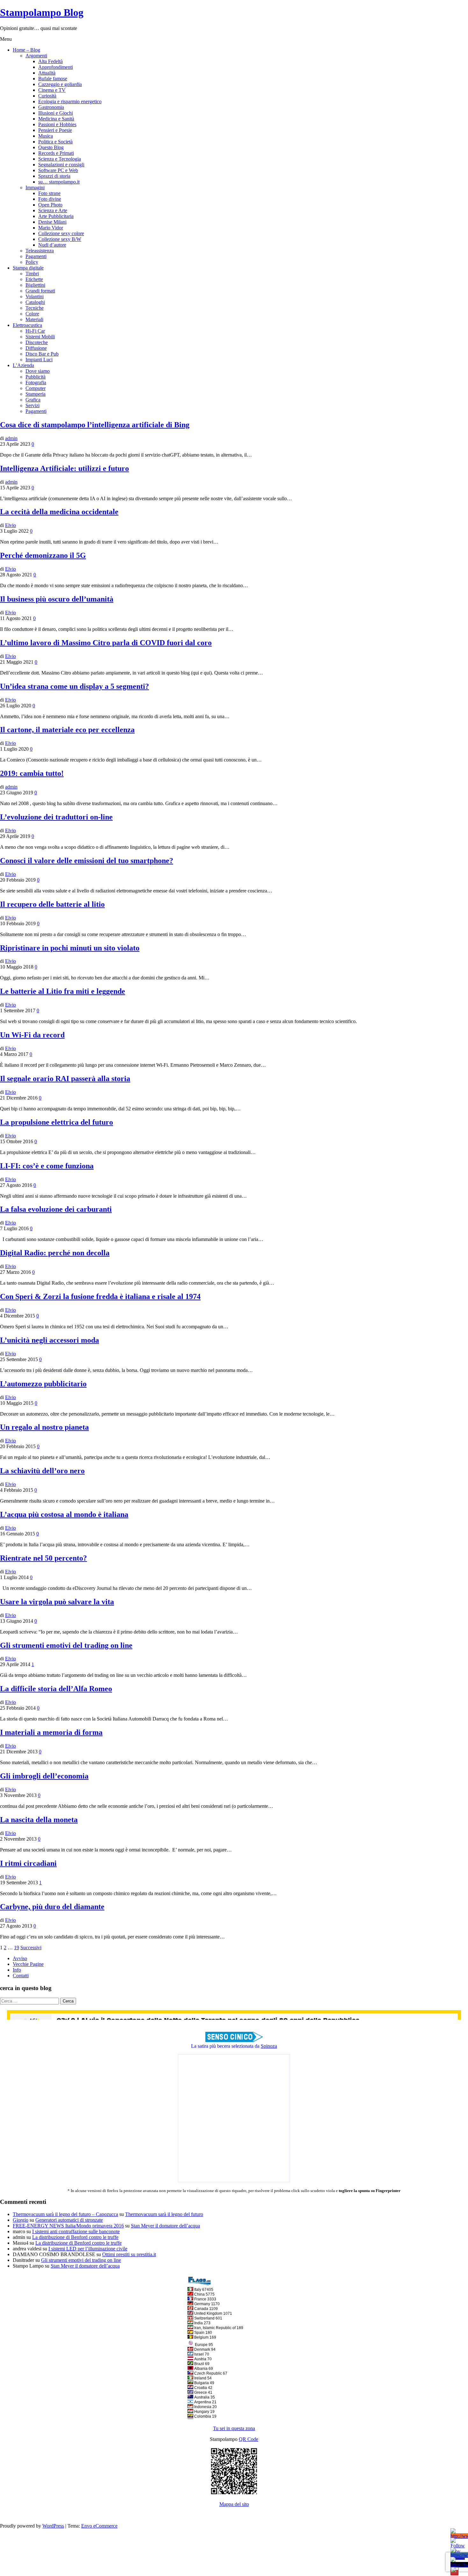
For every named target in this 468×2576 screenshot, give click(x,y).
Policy (32, 262)
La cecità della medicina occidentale (59, 512)
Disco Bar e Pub (42, 354)
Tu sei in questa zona (234, 2428)
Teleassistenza (40, 251)
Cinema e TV (52, 90)
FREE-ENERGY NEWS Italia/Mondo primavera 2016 (68, 2226)
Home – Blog (26, 50)
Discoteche (37, 342)
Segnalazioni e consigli (61, 165)
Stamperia (35, 394)
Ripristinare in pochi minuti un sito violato (70, 948)
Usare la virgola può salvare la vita (57, 1602)
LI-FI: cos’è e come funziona (47, 1166)
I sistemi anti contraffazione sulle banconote (76, 2231)
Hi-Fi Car (35, 331)
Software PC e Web (58, 170)
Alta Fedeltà (50, 61)
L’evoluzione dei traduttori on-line (56, 817)
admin (11, 438)
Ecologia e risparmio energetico (70, 101)
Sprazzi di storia (54, 176)
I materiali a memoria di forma (51, 1732)
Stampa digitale (28, 268)
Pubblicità (35, 377)
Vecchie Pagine (28, 1964)
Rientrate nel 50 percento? (43, 1558)
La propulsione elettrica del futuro (57, 1122)
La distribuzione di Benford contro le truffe (75, 2237)
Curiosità (47, 96)
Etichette (34, 279)
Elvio (11, 525)
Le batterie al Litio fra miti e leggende (63, 991)
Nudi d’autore (52, 245)
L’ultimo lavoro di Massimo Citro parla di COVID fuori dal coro (106, 643)
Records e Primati (56, 153)
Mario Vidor (51, 228)
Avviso (20, 1958)
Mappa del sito (234, 2504)
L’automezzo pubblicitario (43, 1384)
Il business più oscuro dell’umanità (57, 599)
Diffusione (36, 348)
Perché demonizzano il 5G (43, 555)
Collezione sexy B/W (60, 239)
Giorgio (21, 2220)
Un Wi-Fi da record (32, 1035)
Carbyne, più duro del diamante (52, 1907)
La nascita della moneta (39, 1820)
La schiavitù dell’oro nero (42, 1471)
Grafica (33, 400)
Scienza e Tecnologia (60, 159)
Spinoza (269, 2046)
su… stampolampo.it (59, 182)
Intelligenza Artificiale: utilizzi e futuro (64, 468)
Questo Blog (51, 147)
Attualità (47, 73)
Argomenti (36, 56)
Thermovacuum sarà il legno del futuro (164, 2214)
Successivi (31, 1948)
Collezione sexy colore (61, 233)
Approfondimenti (56, 67)
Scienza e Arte (53, 210)
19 (17, 1948)
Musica (46, 136)
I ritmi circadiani (28, 1863)
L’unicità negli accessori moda (50, 1340)
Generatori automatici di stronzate (69, 2220)
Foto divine (50, 199)
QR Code (248, 2439)
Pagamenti (36, 256)
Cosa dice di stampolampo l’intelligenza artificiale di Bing (95, 425)
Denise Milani (52, 222)
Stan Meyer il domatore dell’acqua (165, 2226)
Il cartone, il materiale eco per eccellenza (67, 730)
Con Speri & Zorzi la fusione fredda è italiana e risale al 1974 (100, 1296)
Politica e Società (55, 142)
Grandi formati (40, 291)
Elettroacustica (27, 325)
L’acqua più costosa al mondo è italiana (64, 1514)
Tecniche (35, 308)
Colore (32, 314)
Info (17, 1970)
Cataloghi (35, 302)
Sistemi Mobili (40, 337)
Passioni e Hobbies (57, 124)
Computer (35, 388)
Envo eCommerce (99, 2526)
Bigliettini (35, 285)
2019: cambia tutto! (32, 773)
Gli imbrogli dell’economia (44, 1776)
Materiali (34, 319)
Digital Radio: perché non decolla (55, 1253)
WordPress (53, 2526)
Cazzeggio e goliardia (60, 84)
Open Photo (50, 205)
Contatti (21, 1976)
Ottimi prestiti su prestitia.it (129, 2254)
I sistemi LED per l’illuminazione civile (88, 2249)
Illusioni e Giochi (56, 113)
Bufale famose (53, 79)
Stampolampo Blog (42, 12)
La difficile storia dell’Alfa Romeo (56, 1689)
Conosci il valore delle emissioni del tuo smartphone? (87, 861)
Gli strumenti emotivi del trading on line (66, 1645)
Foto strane (49, 193)
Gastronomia (51, 107)
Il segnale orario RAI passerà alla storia (65, 1079)
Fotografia (36, 382)
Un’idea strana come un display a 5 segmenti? (74, 686)
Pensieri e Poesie (55, 130)
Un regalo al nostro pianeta (44, 1427)
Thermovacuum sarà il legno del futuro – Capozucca (65, 2214)
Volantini (35, 296)
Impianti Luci (39, 360)
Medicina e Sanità (56, 119)
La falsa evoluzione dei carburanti (56, 1209)
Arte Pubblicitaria (56, 216)
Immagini (35, 188)
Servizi (32, 405)
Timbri (32, 274)
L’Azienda (23, 365)
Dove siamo (38, 371)
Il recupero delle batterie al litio (52, 904)
